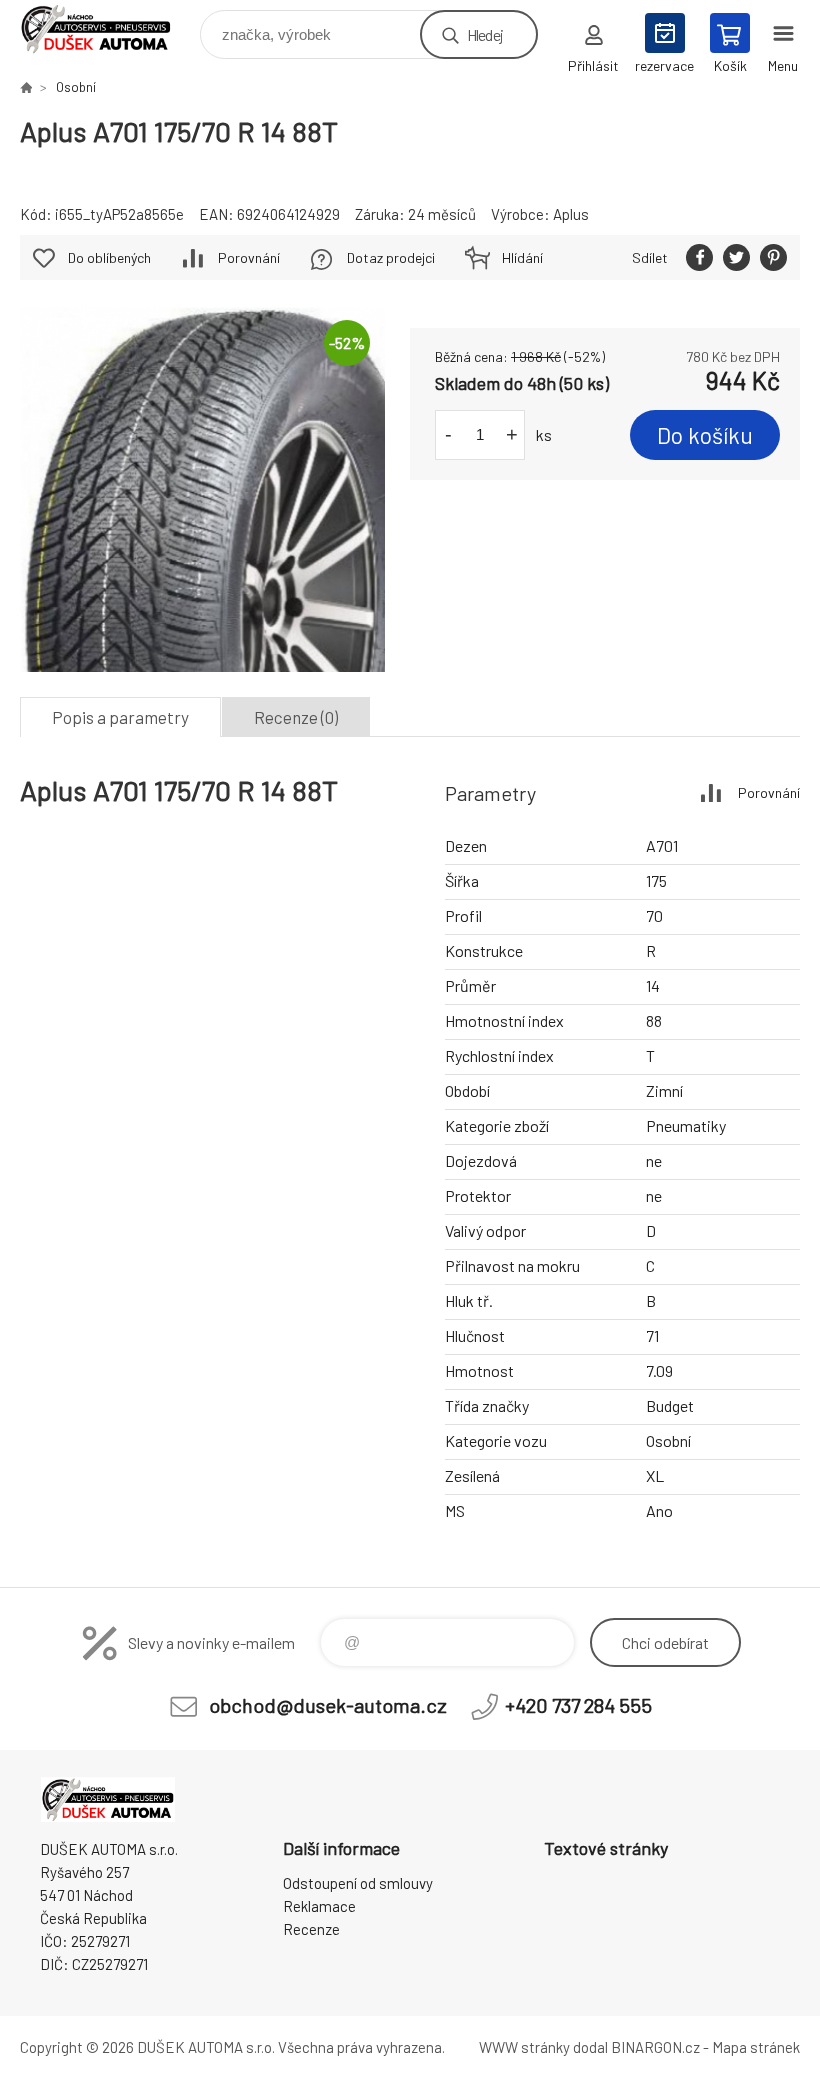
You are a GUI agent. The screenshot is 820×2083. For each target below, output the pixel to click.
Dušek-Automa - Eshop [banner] (108, 29)
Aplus (571, 214)
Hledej (485, 34)
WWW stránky (524, 2047)
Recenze (311, 1929)
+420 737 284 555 (578, 1705)
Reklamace (319, 1906)
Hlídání (522, 257)
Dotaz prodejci (391, 257)
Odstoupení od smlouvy (358, 1883)
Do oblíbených (109, 257)
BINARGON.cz (655, 2047)
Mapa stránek (756, 2047)
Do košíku (705, 435)
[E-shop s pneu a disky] (26, 87)
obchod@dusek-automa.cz (328, 1705)
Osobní (76, 87)
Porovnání (249, 257)
